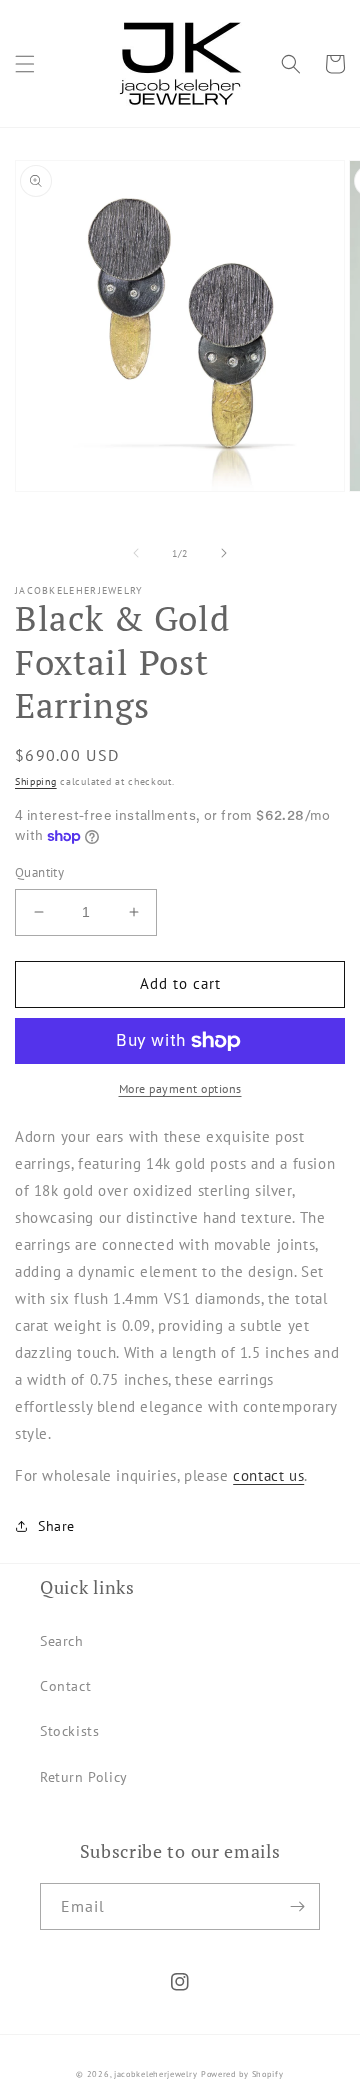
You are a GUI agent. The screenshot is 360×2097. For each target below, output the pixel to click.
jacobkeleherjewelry (155, 2074)
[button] (25, 64)
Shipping (36, 781)
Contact (65, 1686)
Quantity (39, 872)
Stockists (69, 1731)
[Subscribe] (297, 1906)
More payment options (180, 1088)
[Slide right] (224, 553)
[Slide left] (136, 553)
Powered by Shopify (242, 2074)
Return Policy (84, 1777)
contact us (268, 1475)
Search (62, 1641)
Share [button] (56, 1526)
